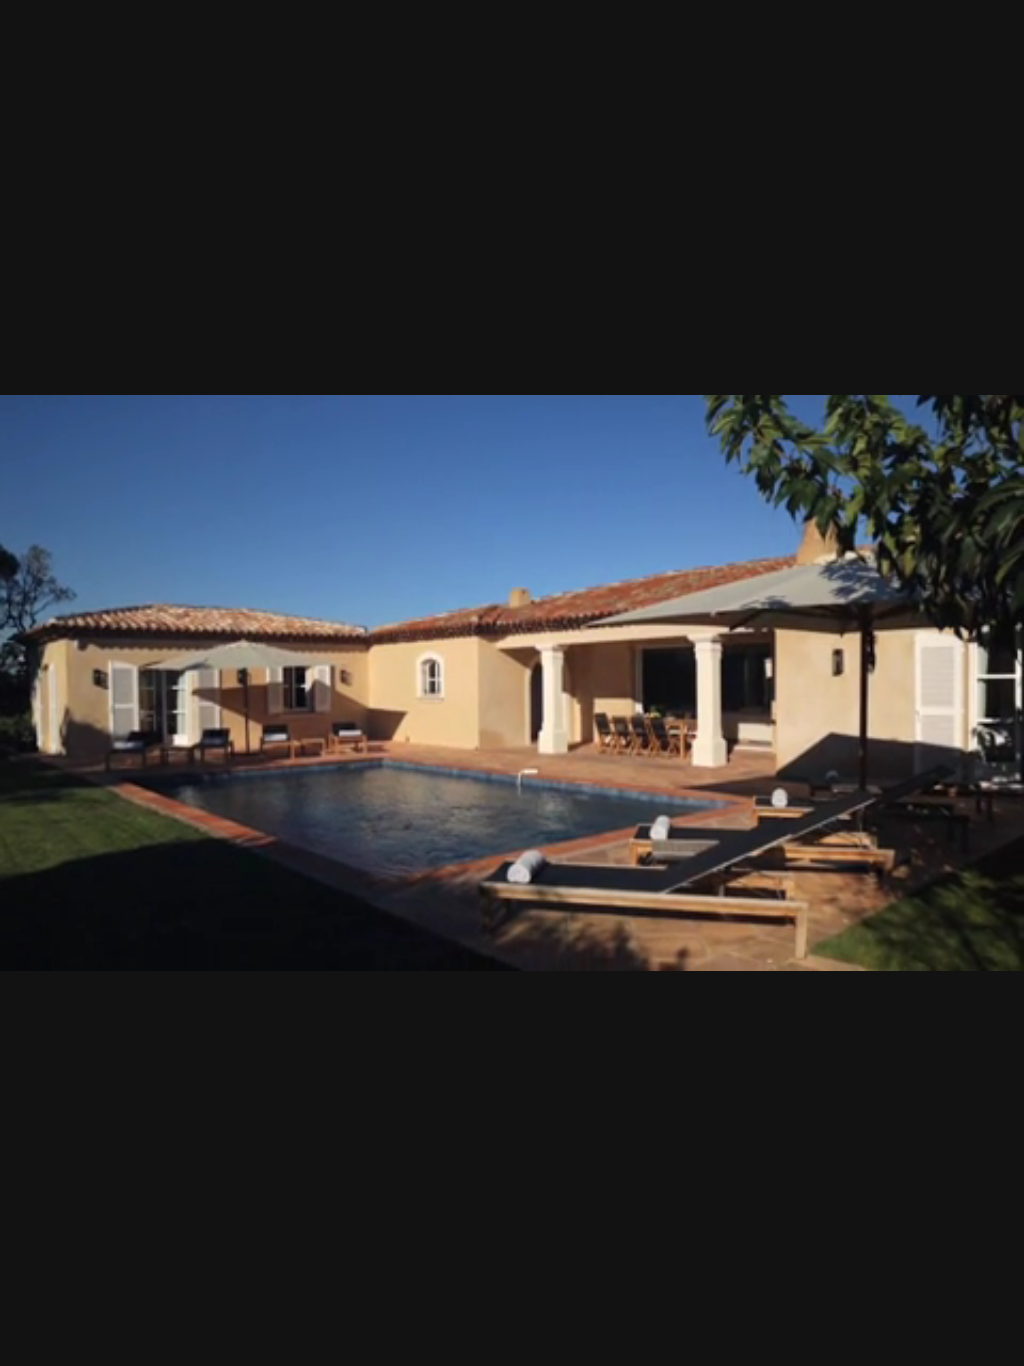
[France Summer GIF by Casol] (512, 683)
